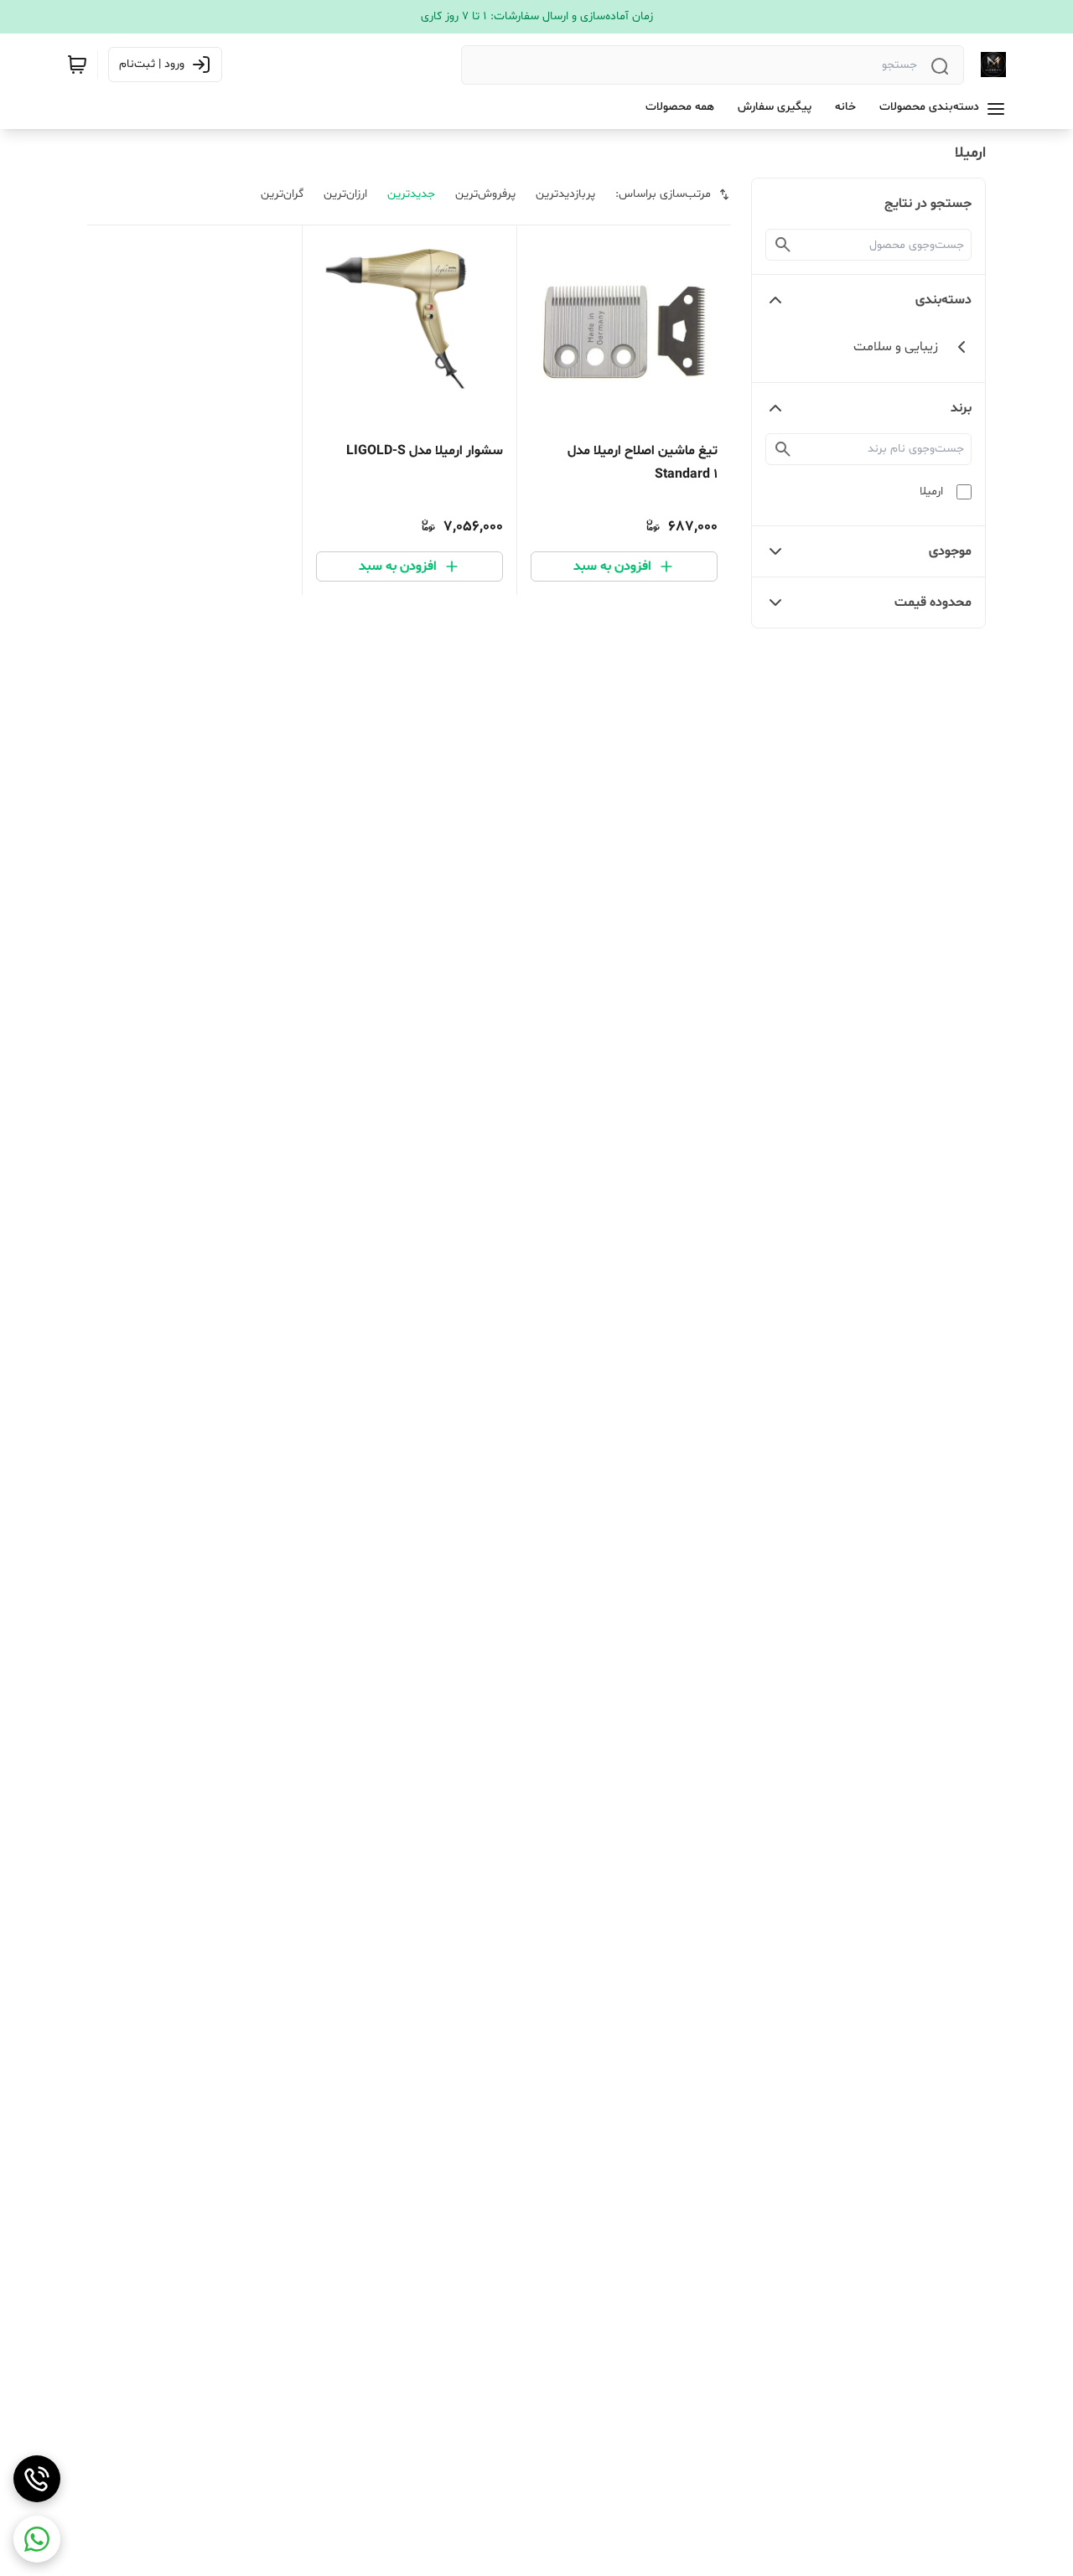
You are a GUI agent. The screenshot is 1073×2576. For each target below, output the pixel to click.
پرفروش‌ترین (485, 194)
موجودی (950, 551)
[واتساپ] (37, 2539)
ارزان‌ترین (345, 194)
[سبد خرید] (77, 65)
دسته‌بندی (943, 300)
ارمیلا (931, 491)
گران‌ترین (282, 194)
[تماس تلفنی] (37, 2479)
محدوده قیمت (933, 603)
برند (961, 408)
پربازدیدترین (565, 194)
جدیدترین (411, 194)
